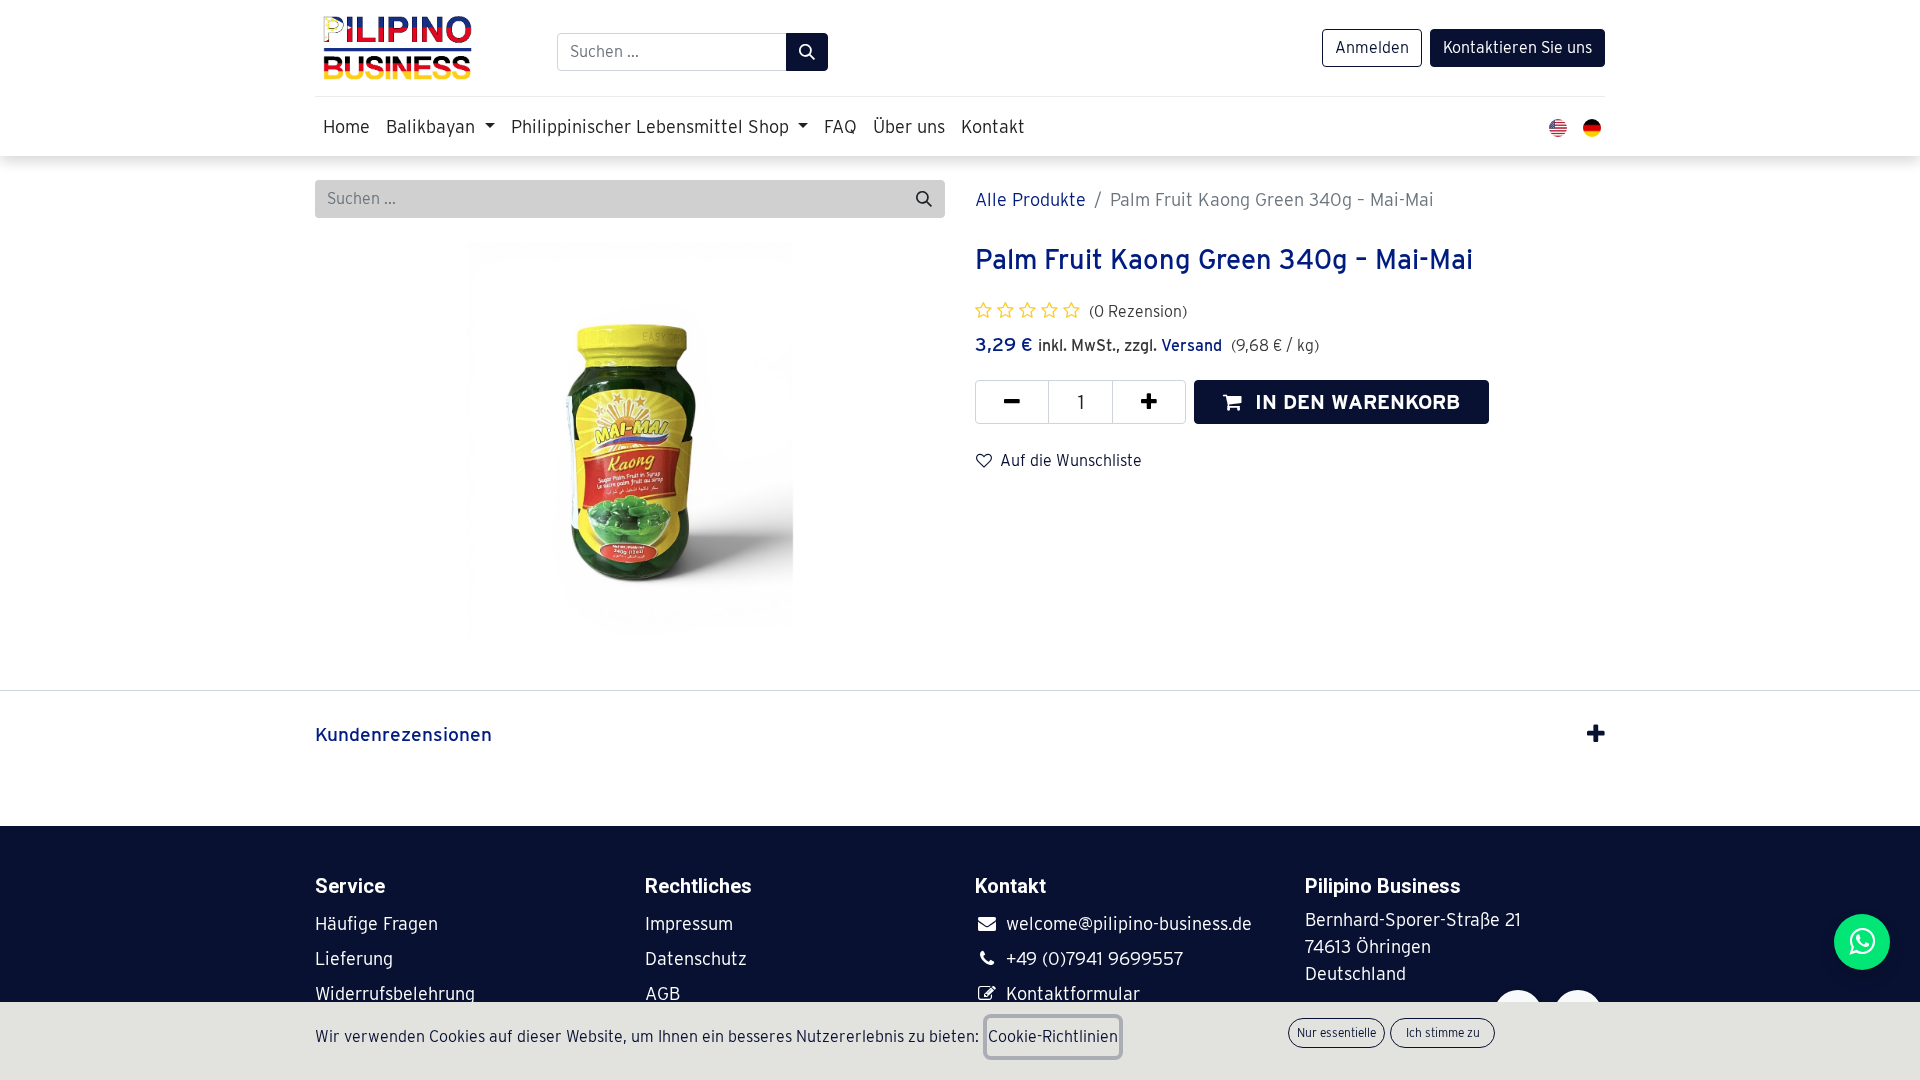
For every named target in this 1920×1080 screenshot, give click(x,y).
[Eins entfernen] (1012, 402)
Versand (1191, 345)
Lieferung (354, 958)
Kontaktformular (1073, 993)
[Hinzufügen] (1149, 402)
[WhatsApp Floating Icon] (1862, 942)
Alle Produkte (1030, 199)
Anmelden (1372, 47)
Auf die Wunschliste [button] (1071, 460)
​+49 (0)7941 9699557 (1095, 958)
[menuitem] (346, 126)
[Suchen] (807, 52)
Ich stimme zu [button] (1443, 1032)
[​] (990, 923)
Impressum (689, 923)
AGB (662, 993)
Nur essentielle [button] (1336, 1032)
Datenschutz (696, 958)
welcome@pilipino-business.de (1129, 923)
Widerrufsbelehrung (395, 993)
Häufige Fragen (376, 923)
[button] (1341, 402)
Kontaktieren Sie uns (1517, 47)
